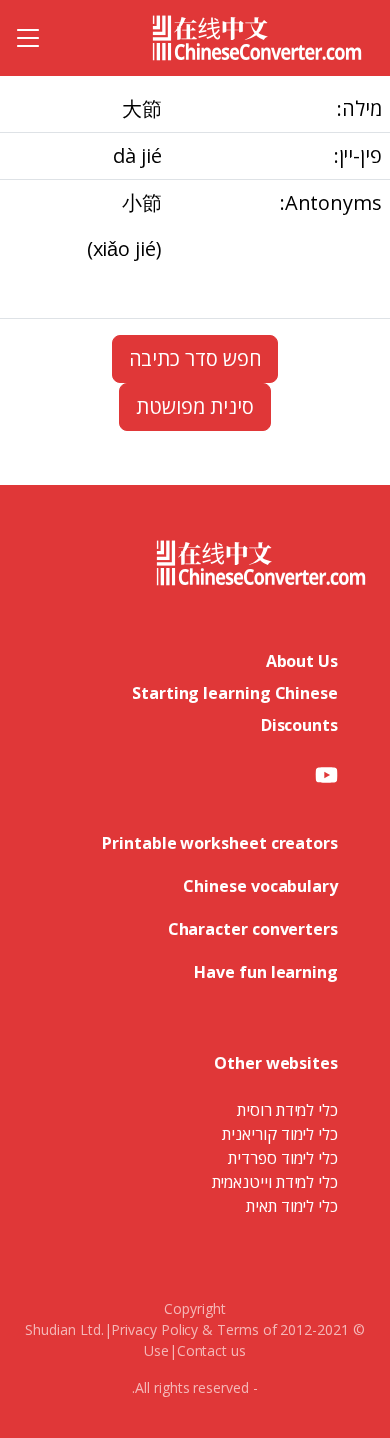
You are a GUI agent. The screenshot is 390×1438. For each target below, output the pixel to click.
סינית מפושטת (194, 406)
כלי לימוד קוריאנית (280, 1134)
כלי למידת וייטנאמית (275, 1182)
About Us (302, 661)
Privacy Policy (154, 1329)
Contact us (211, 1350)
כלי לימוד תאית (292, 1206)
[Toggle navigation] (28, 38)
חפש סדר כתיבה (195, 358)
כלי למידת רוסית (287, 1110)
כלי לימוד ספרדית (283, 1158)
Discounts (299, 725)
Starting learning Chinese (235, 693)
